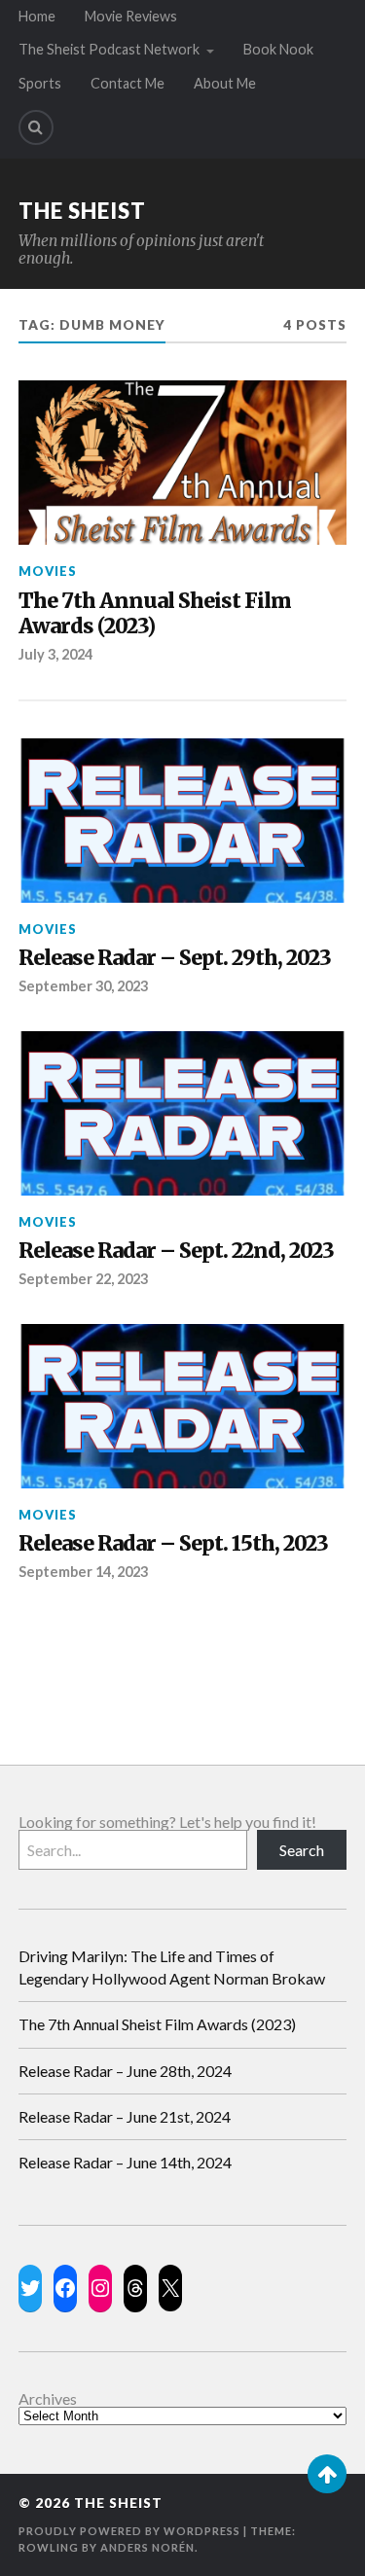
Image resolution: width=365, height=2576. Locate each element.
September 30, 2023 (83, 986)
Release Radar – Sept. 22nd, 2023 (176, 1251)
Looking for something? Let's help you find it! (167, 1822)
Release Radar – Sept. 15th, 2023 (173, 1544)
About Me (225, 83)
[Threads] (135, 2288)
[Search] (36, 127)
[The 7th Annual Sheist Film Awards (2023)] (183, 463)
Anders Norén (147, 2547)
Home (37, 16)
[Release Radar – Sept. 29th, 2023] (183, 821)
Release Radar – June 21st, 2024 (125, 2116)
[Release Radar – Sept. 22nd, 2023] (183, 1113)
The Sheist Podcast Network (109, 49)
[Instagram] (100, 2288)
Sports (40, 83)
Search (302, 1850)
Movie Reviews (131, 16)
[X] (170, 2288)
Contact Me (128, 83)
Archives (48, 2399)
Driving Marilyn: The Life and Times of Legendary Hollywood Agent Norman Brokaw (172, 1967)
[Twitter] (30, 2288)
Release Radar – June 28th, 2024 (125, 2071)
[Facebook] (65, 2288)
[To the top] (327, 2474)
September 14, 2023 (83, 1572)
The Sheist (82, 211)
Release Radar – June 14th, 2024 (125, 2162)
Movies (48, 571)
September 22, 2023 (83, 1279)
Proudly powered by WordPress (129, 2531)
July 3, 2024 (55, 654)
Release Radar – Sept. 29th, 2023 (175, 958)
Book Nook (278, 49)
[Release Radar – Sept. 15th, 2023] (183, 1406)
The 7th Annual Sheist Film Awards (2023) (155, 614)
